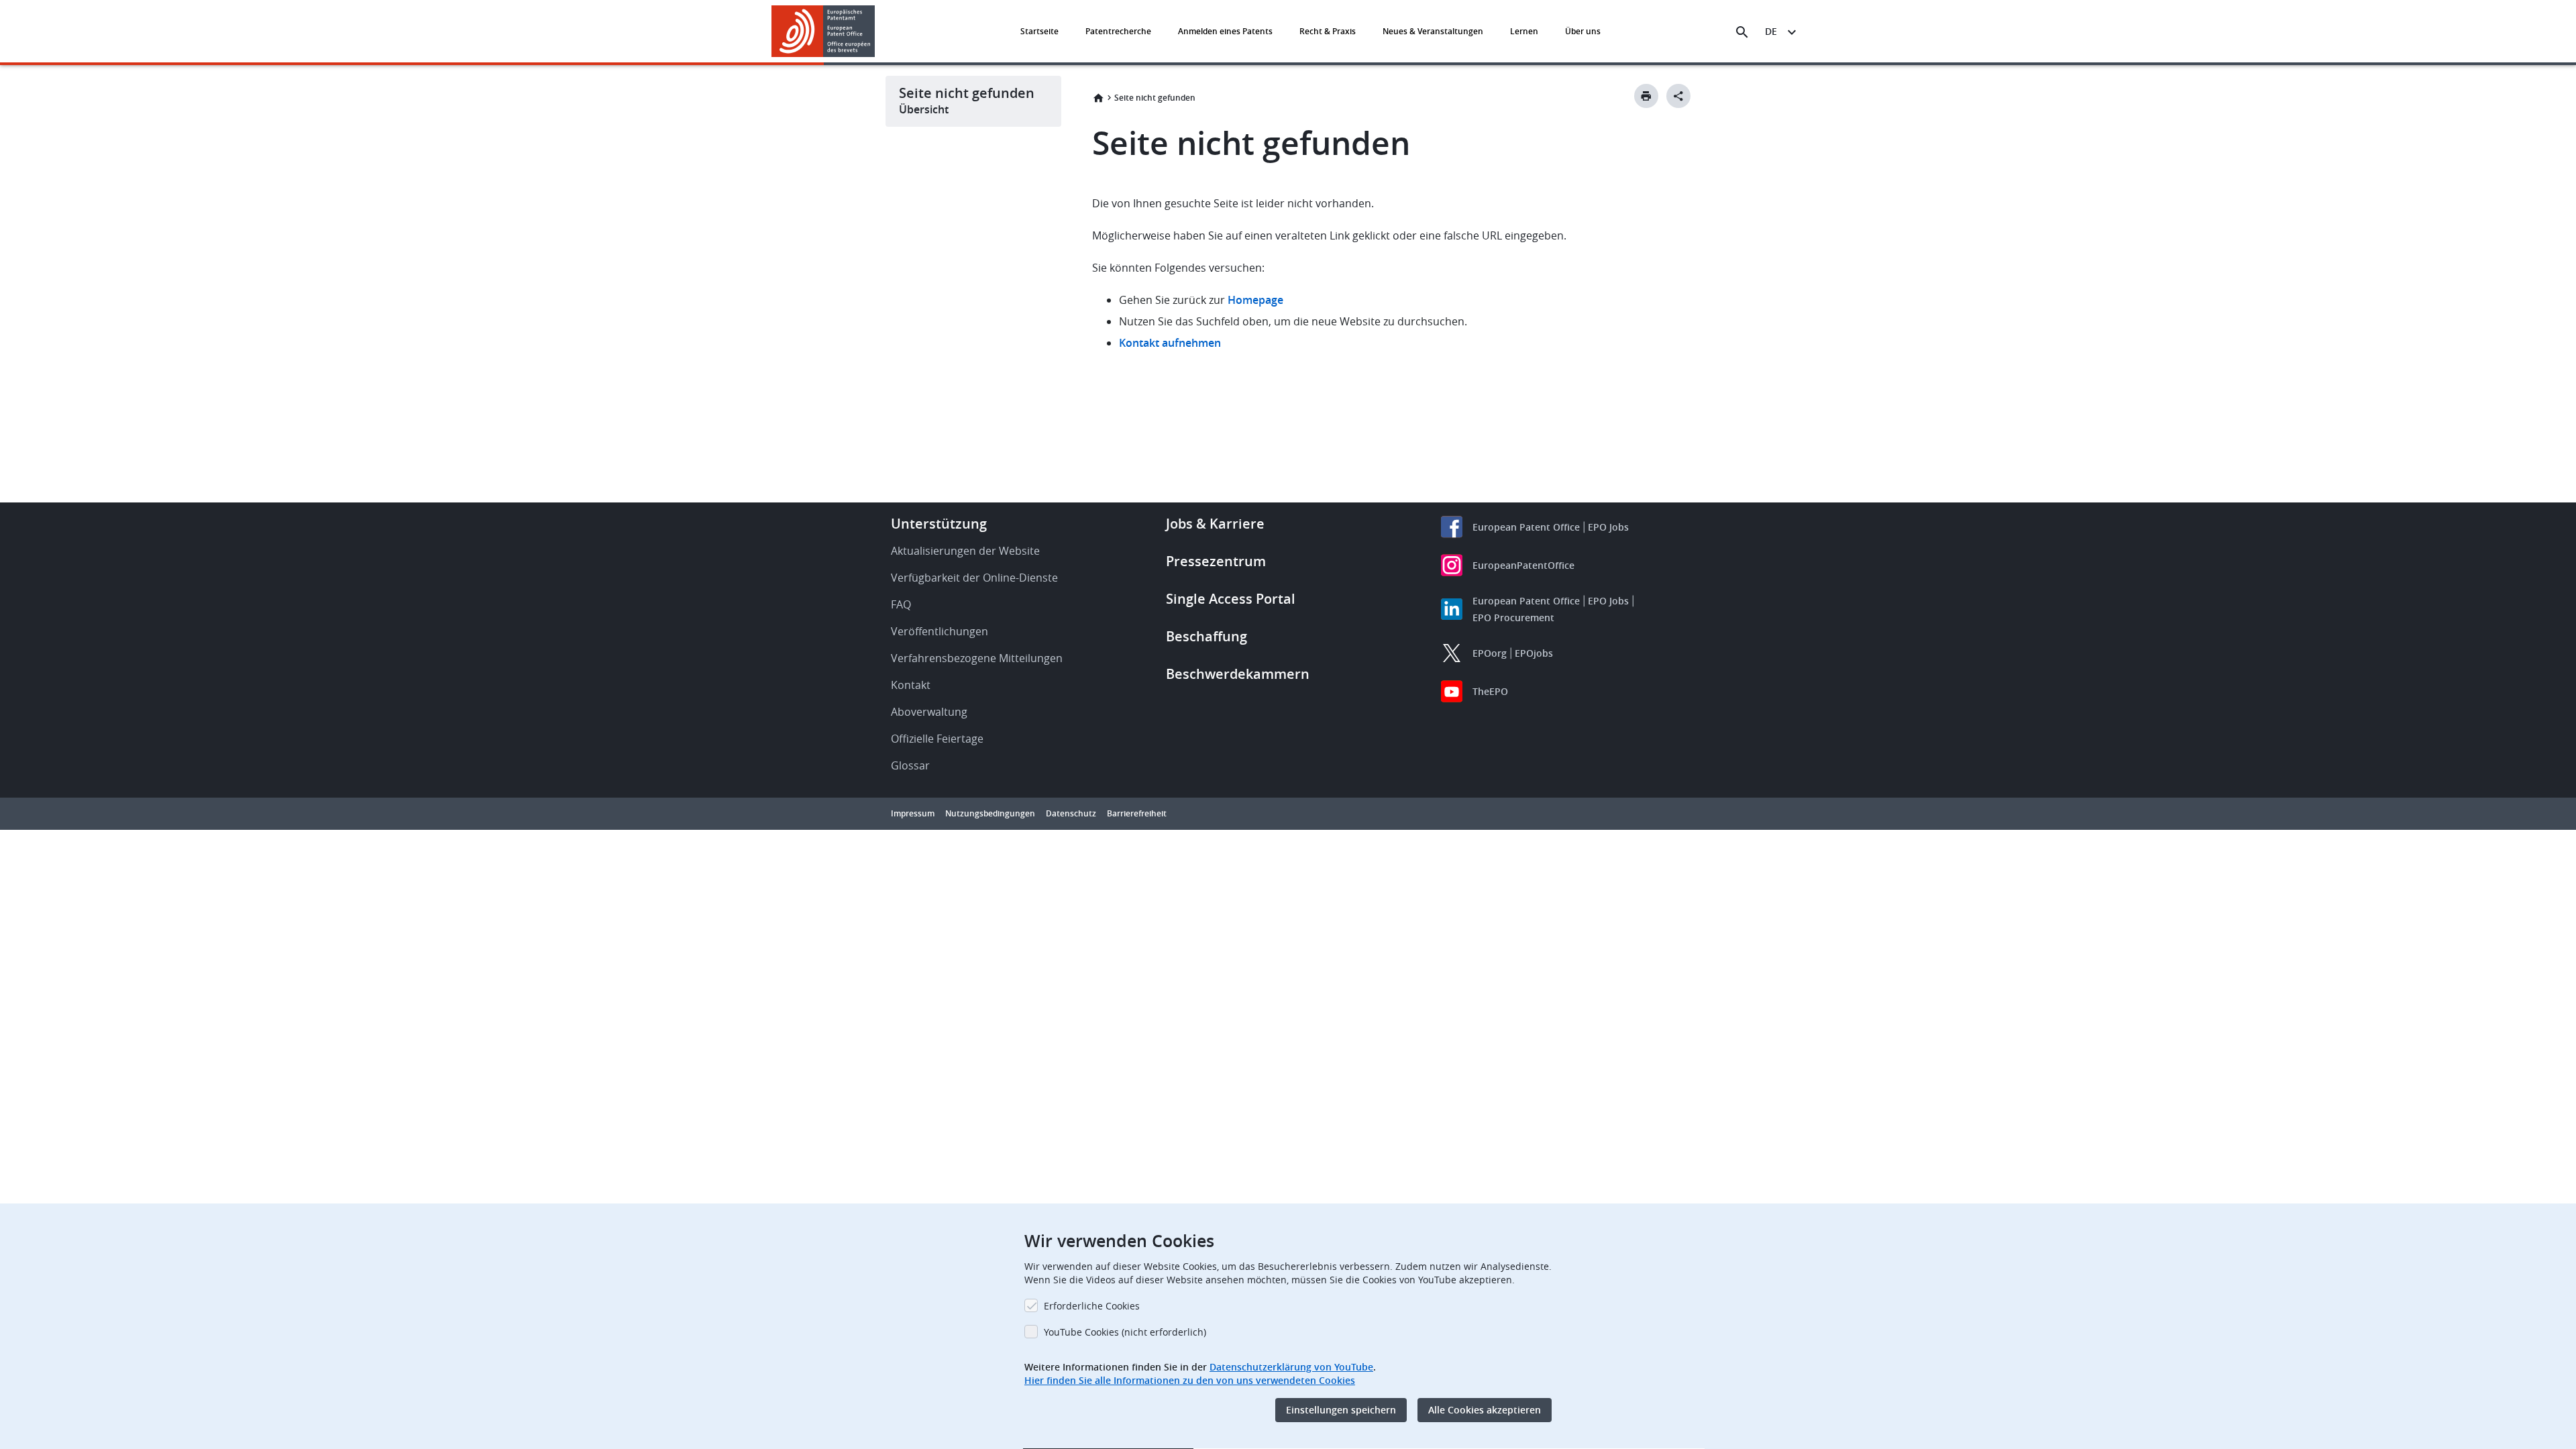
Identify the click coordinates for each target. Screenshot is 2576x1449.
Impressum (913, 813)
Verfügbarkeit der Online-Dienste (974, 578)
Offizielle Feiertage (937, 739)
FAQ (901, 604)
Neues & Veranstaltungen (1433, 31)
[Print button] (1646, 96)
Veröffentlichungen (940, 631)
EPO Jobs (1608, 527)
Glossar (910, 765)
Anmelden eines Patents (1225, 31)
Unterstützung (939, 524)
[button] (877, 32)
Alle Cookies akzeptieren (1485, 1410)
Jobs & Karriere (1215, 524)
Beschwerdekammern (1238, 674)
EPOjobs (1534, 653)
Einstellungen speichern (1341, 1410)
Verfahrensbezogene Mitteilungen (977, 658)
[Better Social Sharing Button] (1678, 96)
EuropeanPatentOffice (1523, 565)
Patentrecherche (1118, 31)
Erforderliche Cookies (1092, 1306)
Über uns (1583, 31)
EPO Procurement (1513, 618)
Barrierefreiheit (1137, 813)
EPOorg (1490, 653)
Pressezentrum (1216, 561)
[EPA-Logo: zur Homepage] (823, 31)
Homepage (1257, 300)
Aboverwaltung (929, 712)
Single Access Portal (1231, 599)
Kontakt (911, 685)
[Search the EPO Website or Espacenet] (1742, 32)
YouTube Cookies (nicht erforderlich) (1125, 1332)
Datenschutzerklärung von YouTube (1291, 1367)
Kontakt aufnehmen (1170, 343)
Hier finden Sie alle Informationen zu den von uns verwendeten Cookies (1190, 1380)
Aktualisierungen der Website (965, 551)
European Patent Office (1526, 527)
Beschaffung (1206, 636)
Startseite (1039, 31)
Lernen (1524, 31)
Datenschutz (1071, 813)
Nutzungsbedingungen (990, 813)
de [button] (1771, 31)
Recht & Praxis (1328, 31)
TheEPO (1490, 691)
